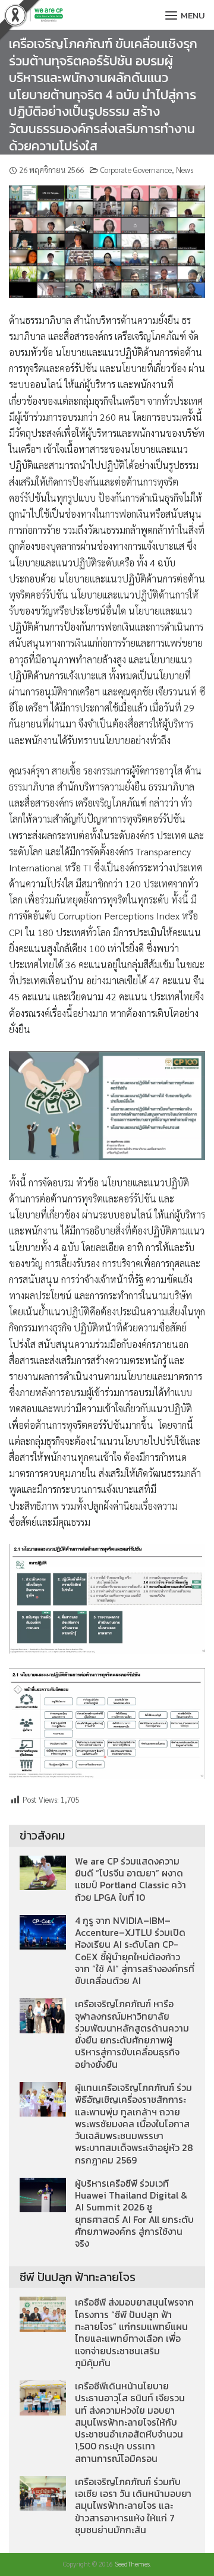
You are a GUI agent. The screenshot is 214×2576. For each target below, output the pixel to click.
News (185, 170)
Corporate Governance (136, 170)
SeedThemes (132, 2564)
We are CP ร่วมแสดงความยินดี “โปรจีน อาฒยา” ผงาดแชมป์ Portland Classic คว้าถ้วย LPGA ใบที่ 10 (130, 1879)
